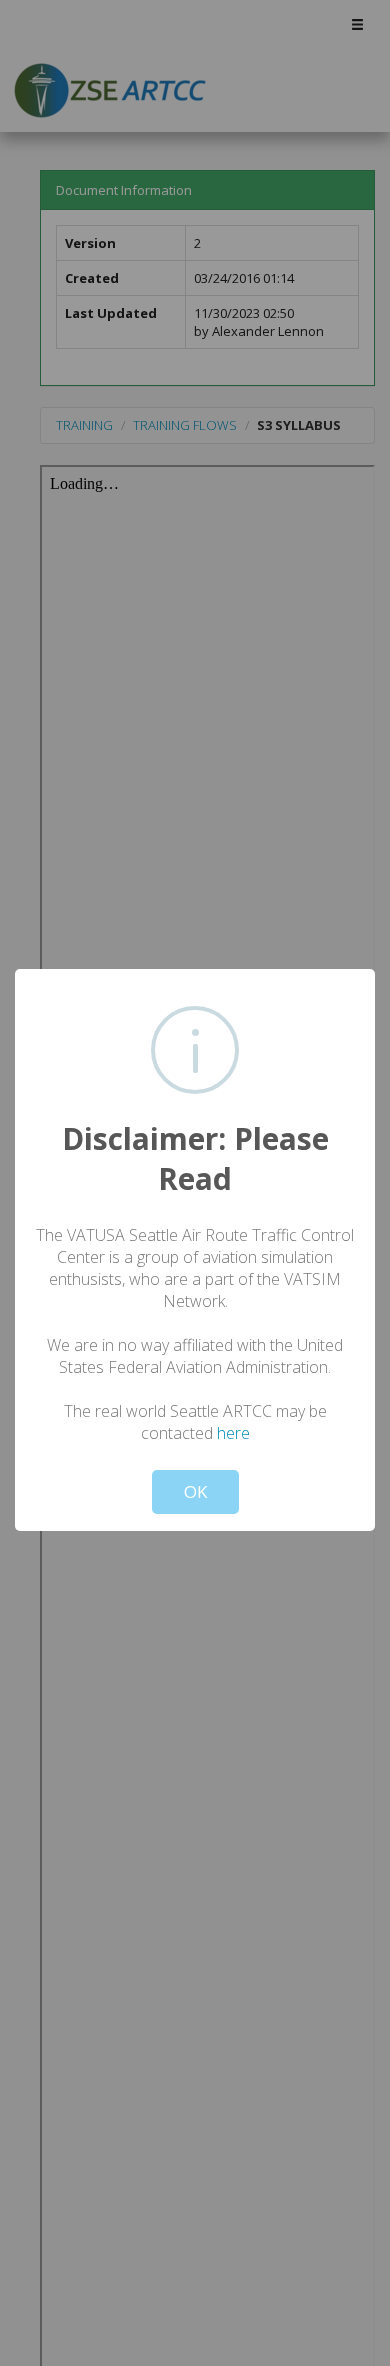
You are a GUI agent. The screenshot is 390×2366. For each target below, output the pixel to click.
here (233, 1433)
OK (195, 1491)
